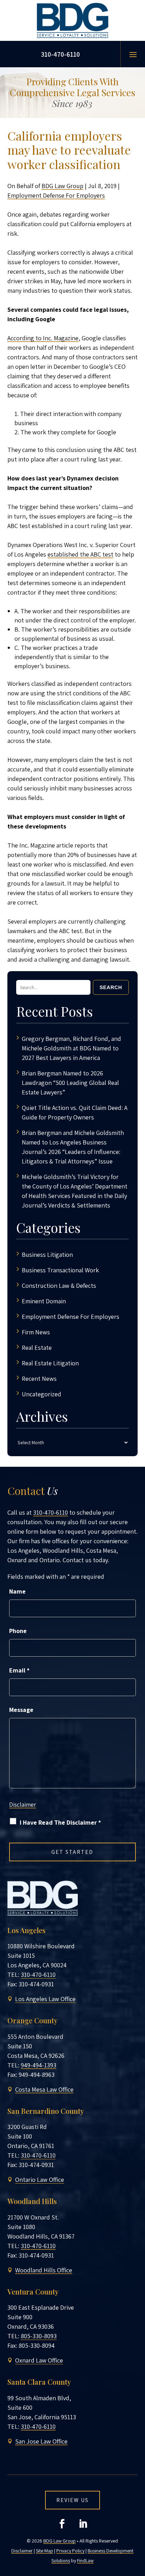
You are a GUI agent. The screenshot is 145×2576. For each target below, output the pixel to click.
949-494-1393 (39, 2065)
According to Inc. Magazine (43, 338)
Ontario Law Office (40, 2180)
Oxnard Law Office (39, 2360)
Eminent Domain (44, 1301)
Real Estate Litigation (50, 1363)
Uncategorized (42, 1394)
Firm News (36, 1332)
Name (17, 1591)
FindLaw (85, 2561)
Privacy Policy (70, 2551)
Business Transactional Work (60, 1270)
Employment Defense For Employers (56, 195)
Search (111, 987)
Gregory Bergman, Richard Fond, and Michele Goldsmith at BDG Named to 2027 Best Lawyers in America (71, 1048)
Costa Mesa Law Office (44, 2089)
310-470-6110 (60, 54)
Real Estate (37, 1348)
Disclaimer (23, 1805)
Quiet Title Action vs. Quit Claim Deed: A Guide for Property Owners (75, 1112)
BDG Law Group (62, 186)
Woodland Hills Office (44, 2270)
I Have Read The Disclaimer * (60, 1822)
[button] (133, 54)
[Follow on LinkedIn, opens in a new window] (83, 2524)
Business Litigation (47, 1255)
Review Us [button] (72, 2500)
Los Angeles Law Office (45, 1999)
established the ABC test (80, 554)
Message (21, 1710)
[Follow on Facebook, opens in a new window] (62, 2524)
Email (19, 1670)
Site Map (45, 2551)
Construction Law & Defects (59, 1286)
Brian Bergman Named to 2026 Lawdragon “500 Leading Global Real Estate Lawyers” (70, 1083)
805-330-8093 (39, 2336)
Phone (18, 1631)
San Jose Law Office (41, 2441)
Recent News (39, 1379)
